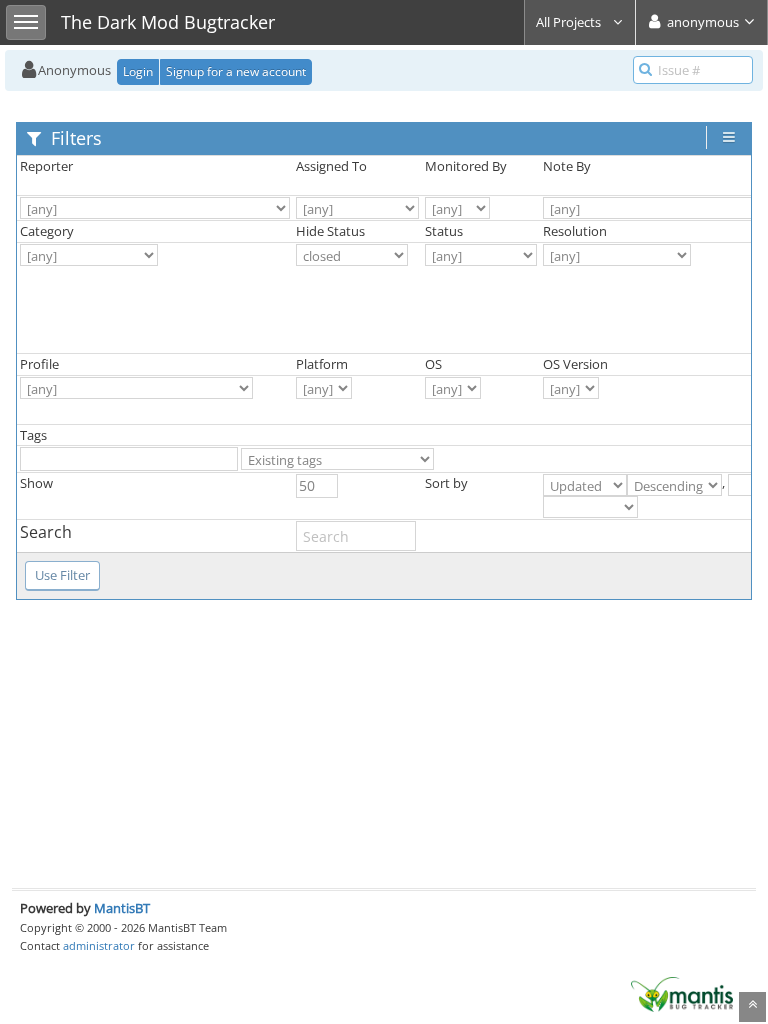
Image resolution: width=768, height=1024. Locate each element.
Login (138, 71)
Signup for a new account (236, 71)
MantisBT (122, 908)
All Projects (570, 22)
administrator (99, 945)
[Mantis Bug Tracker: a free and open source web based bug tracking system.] (682, 993)
